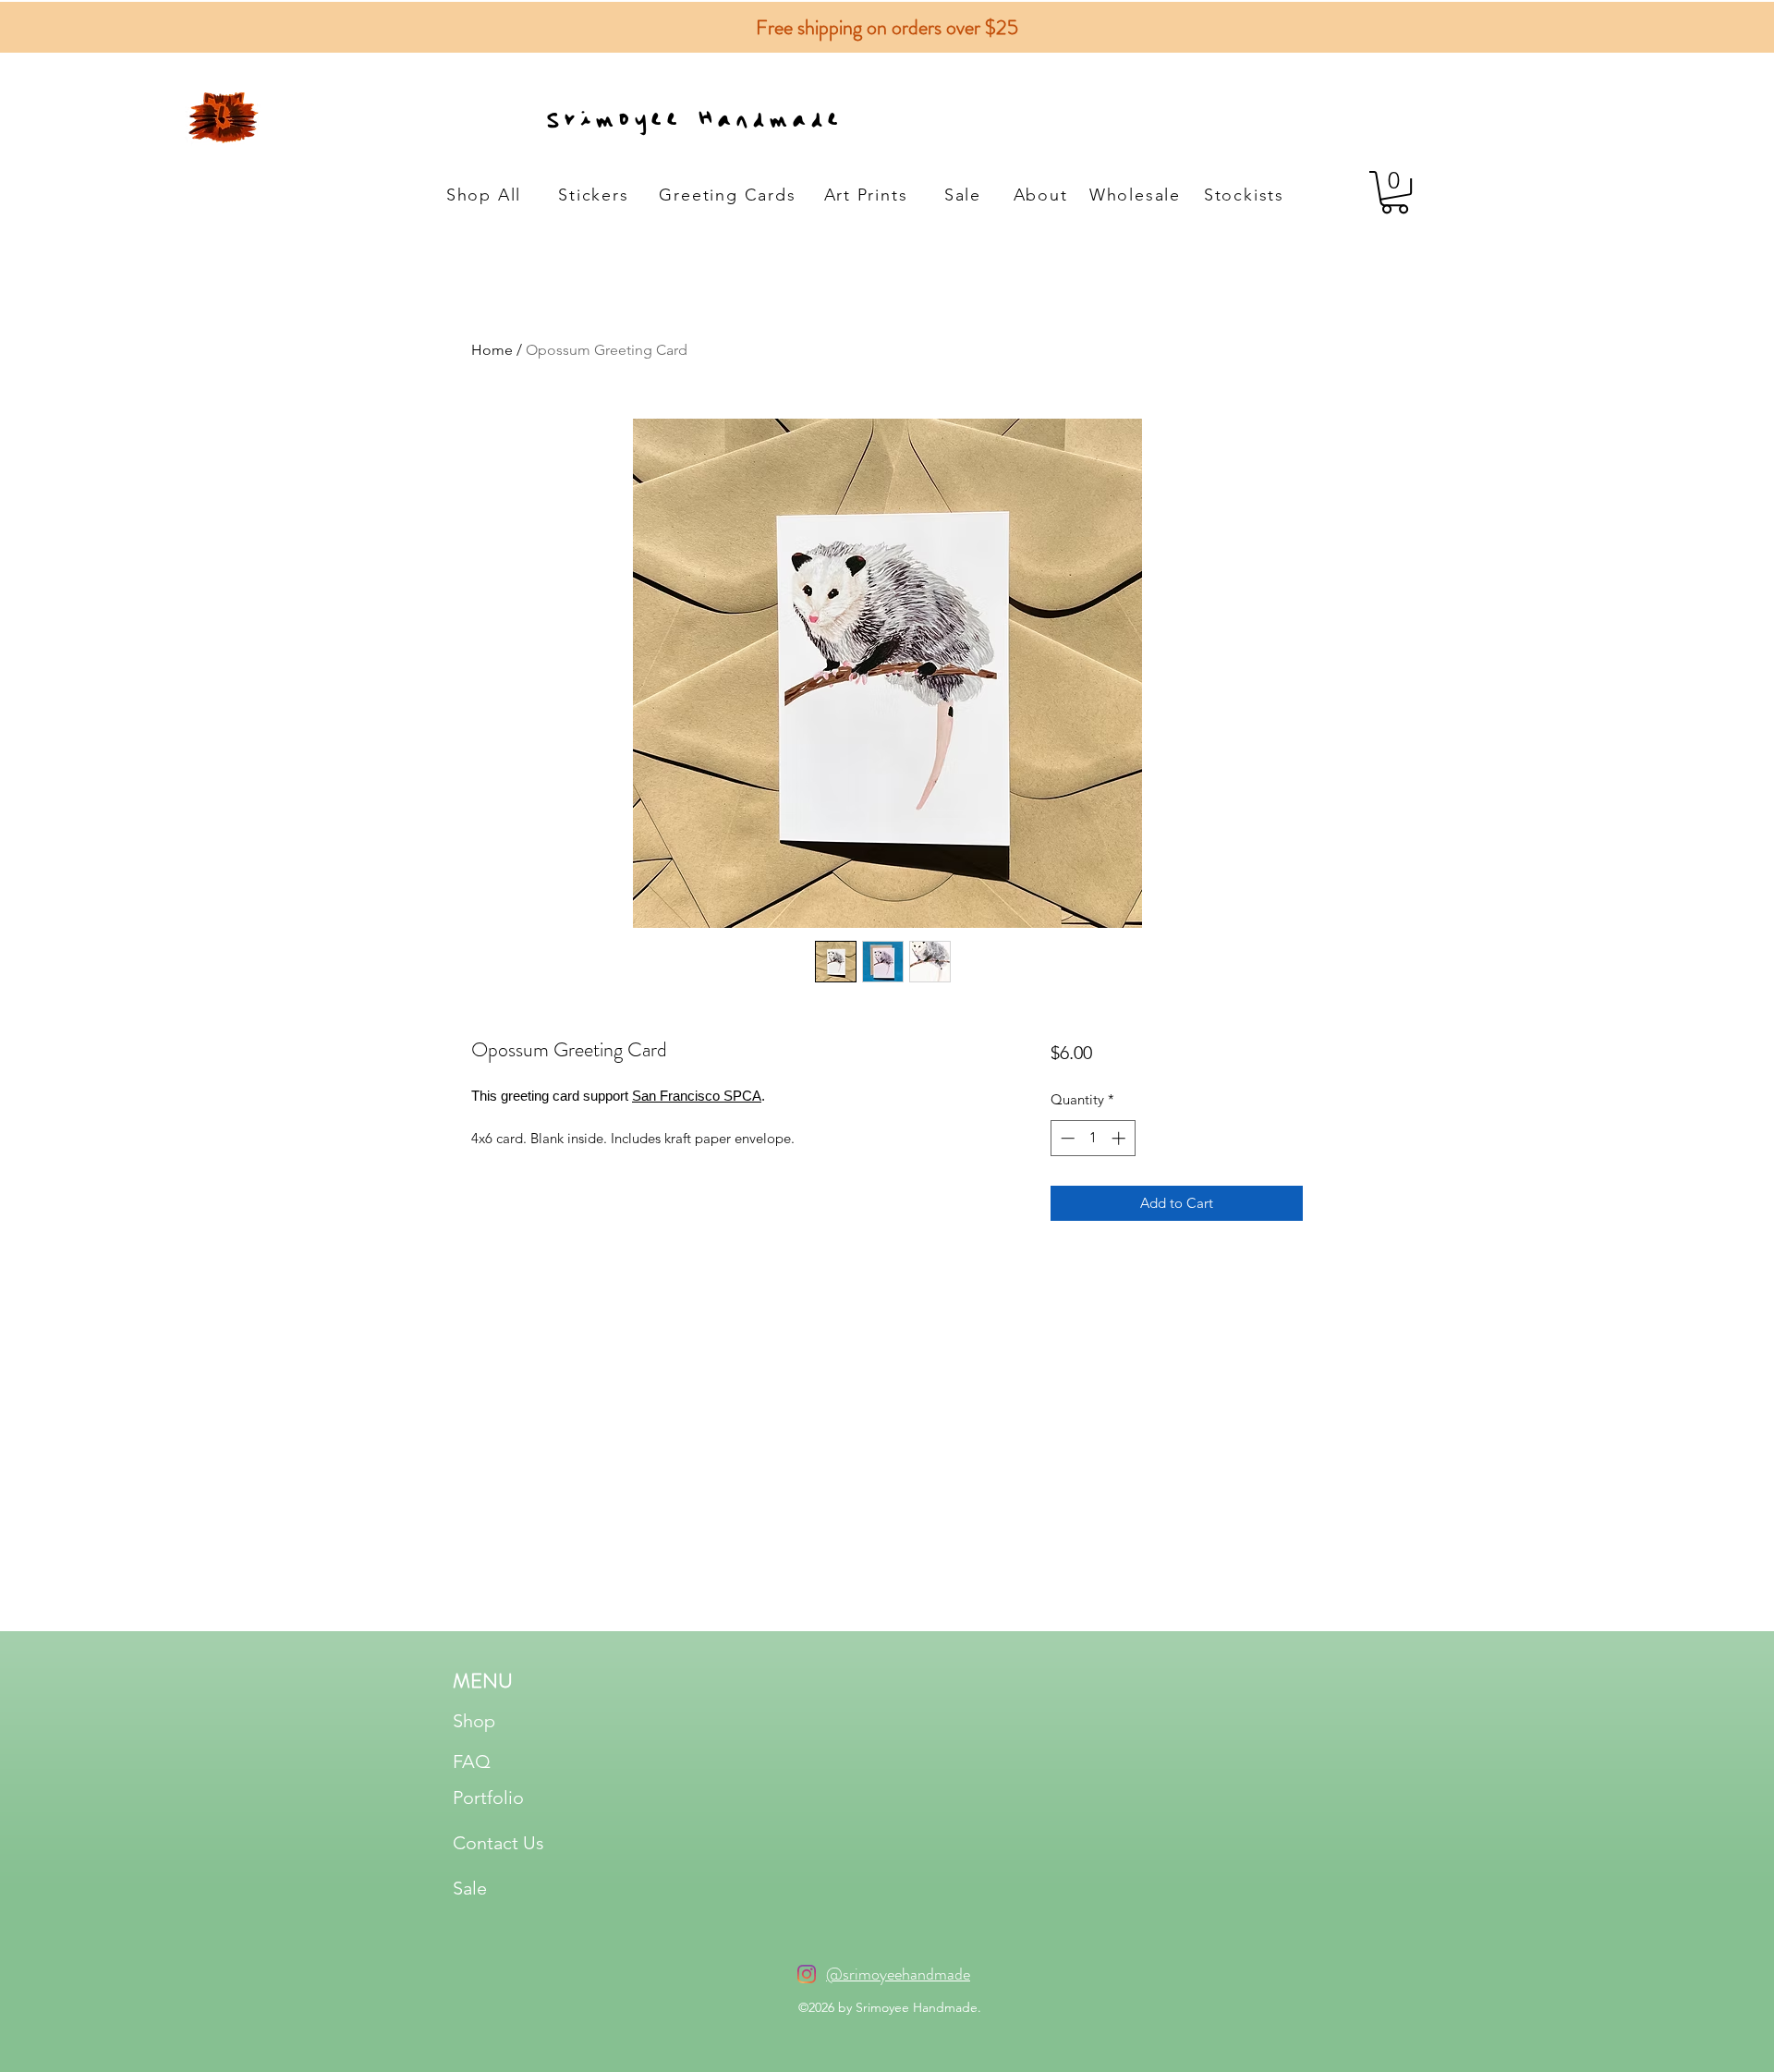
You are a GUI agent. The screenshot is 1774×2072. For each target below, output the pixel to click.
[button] (1395, 192)
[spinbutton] (1093, 1138)
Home (492, 350)
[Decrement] (1066, 1138)
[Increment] (1120, 1138)
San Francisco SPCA (697, 1096)
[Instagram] (807, 1974)
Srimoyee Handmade (693, 114)
